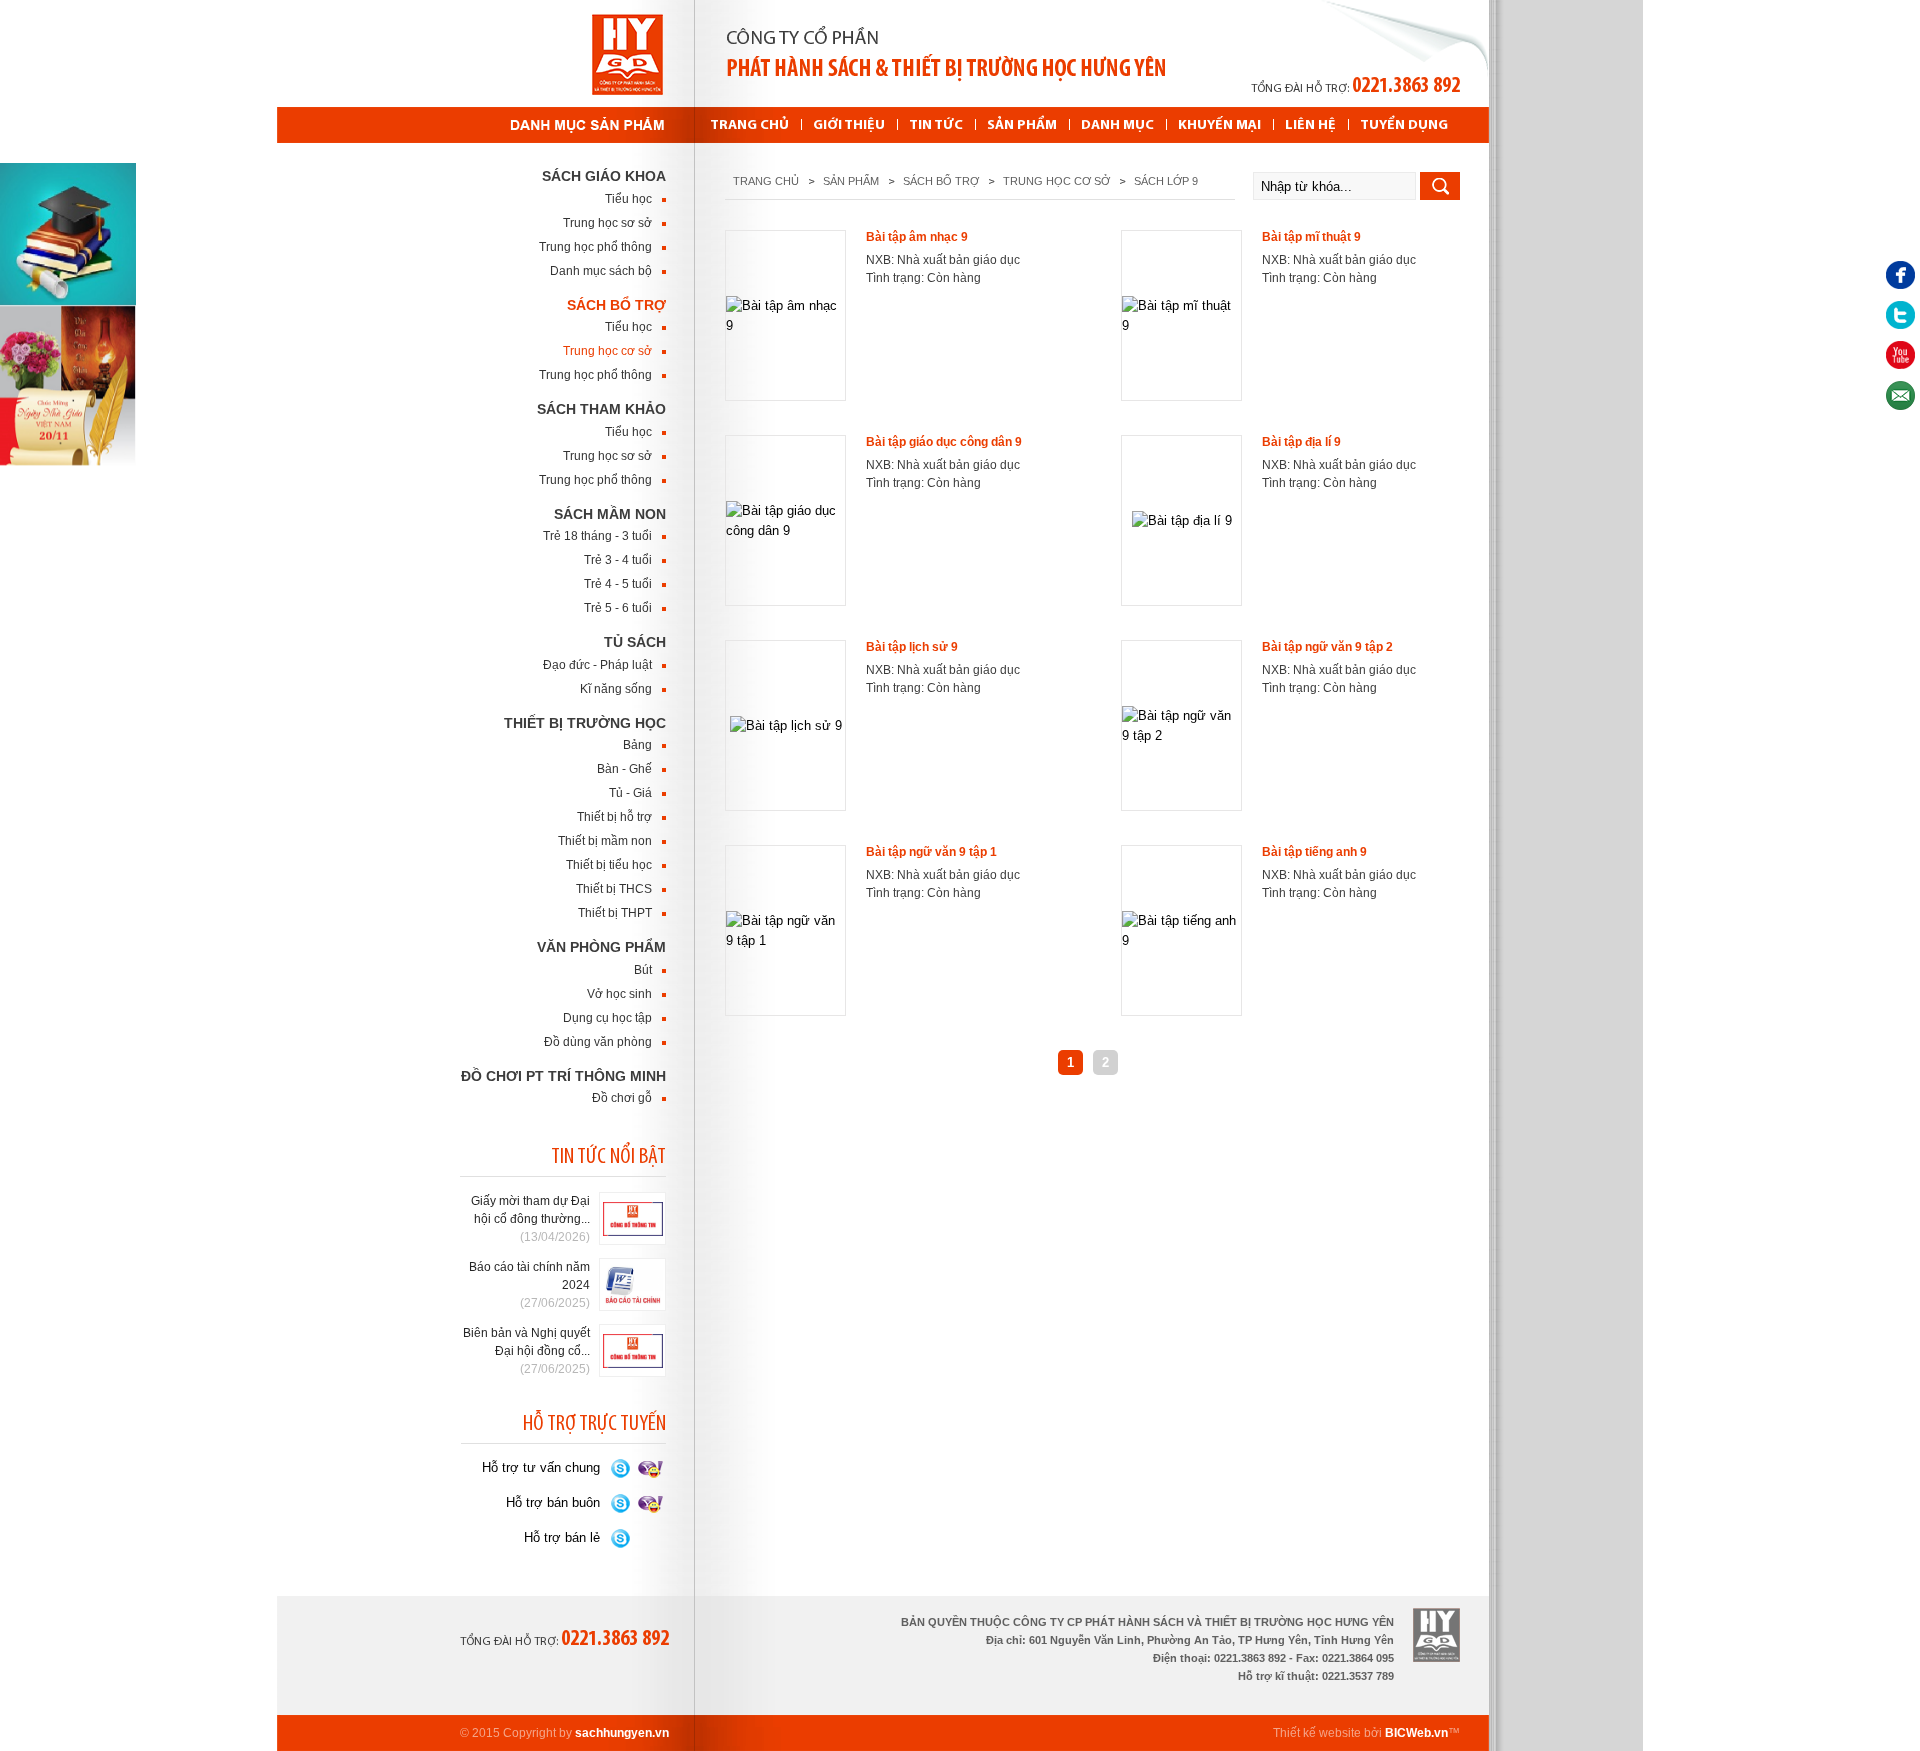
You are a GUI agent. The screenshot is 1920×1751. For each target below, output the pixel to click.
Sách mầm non (610, 514)
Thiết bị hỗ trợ (614, 817)
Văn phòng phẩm (601, 947)
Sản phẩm (851, 181)
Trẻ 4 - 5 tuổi (618, 584)
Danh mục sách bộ (601, 271)
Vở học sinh (619, 994)
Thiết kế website (1317, 1733)
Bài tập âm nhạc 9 (917, 237)
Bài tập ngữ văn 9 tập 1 (931, 852)
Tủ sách (635, 642)
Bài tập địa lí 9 (1301, 442)
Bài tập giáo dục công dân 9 (944, 442)
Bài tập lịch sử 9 (912, 647)
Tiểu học (628, 199)
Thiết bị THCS (614, 889)
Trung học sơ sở (607, 223)
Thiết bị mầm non (605, 841)
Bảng (637, 745)
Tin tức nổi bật (608, 1157)
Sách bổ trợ (616, 305)
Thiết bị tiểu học (609, 865)
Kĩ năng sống (616, 689)
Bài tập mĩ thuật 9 (1311, 237)
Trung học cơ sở (607, 351)
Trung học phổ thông (595, 247)
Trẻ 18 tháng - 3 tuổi (597, 536)
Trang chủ (766, 181)
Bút (643, 970)
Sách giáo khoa (604, 176)
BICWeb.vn (1416, 1733)
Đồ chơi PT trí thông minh (563, 1076)
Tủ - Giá (630, 793)
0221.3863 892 (1406, 86)
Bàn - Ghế (624, 769)
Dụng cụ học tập (607, 1018)
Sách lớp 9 (1166, 181)
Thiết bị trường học (585, 723)
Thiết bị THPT (615, 913)
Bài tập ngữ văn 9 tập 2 (1327, 647)
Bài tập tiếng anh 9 (1314, 852)
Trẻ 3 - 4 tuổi (618, 560)
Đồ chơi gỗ (622, 1098)
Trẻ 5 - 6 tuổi (618, 608)
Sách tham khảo (601, 409)
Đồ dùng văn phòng (598, 1042)
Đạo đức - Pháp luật (597, 665)
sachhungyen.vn (622, 1733)
